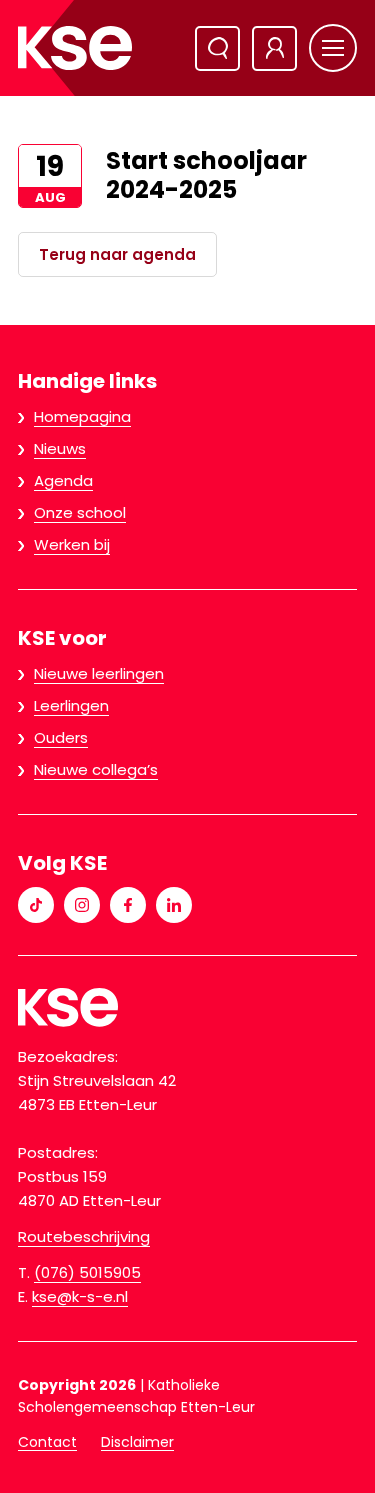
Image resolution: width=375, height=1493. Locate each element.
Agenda (63, 480)
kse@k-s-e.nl (80, 1296)
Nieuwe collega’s (96, 769)
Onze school (80, 512)
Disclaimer (137, 1442)
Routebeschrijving (84, 1236)
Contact (47, 1442)
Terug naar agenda (117, 254)
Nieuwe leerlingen (99, 673)
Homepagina (82, 416)
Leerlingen (71, 705)
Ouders (61, 737)
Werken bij (72, 544)
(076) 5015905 (87, 1272)
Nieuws (60, 448)
